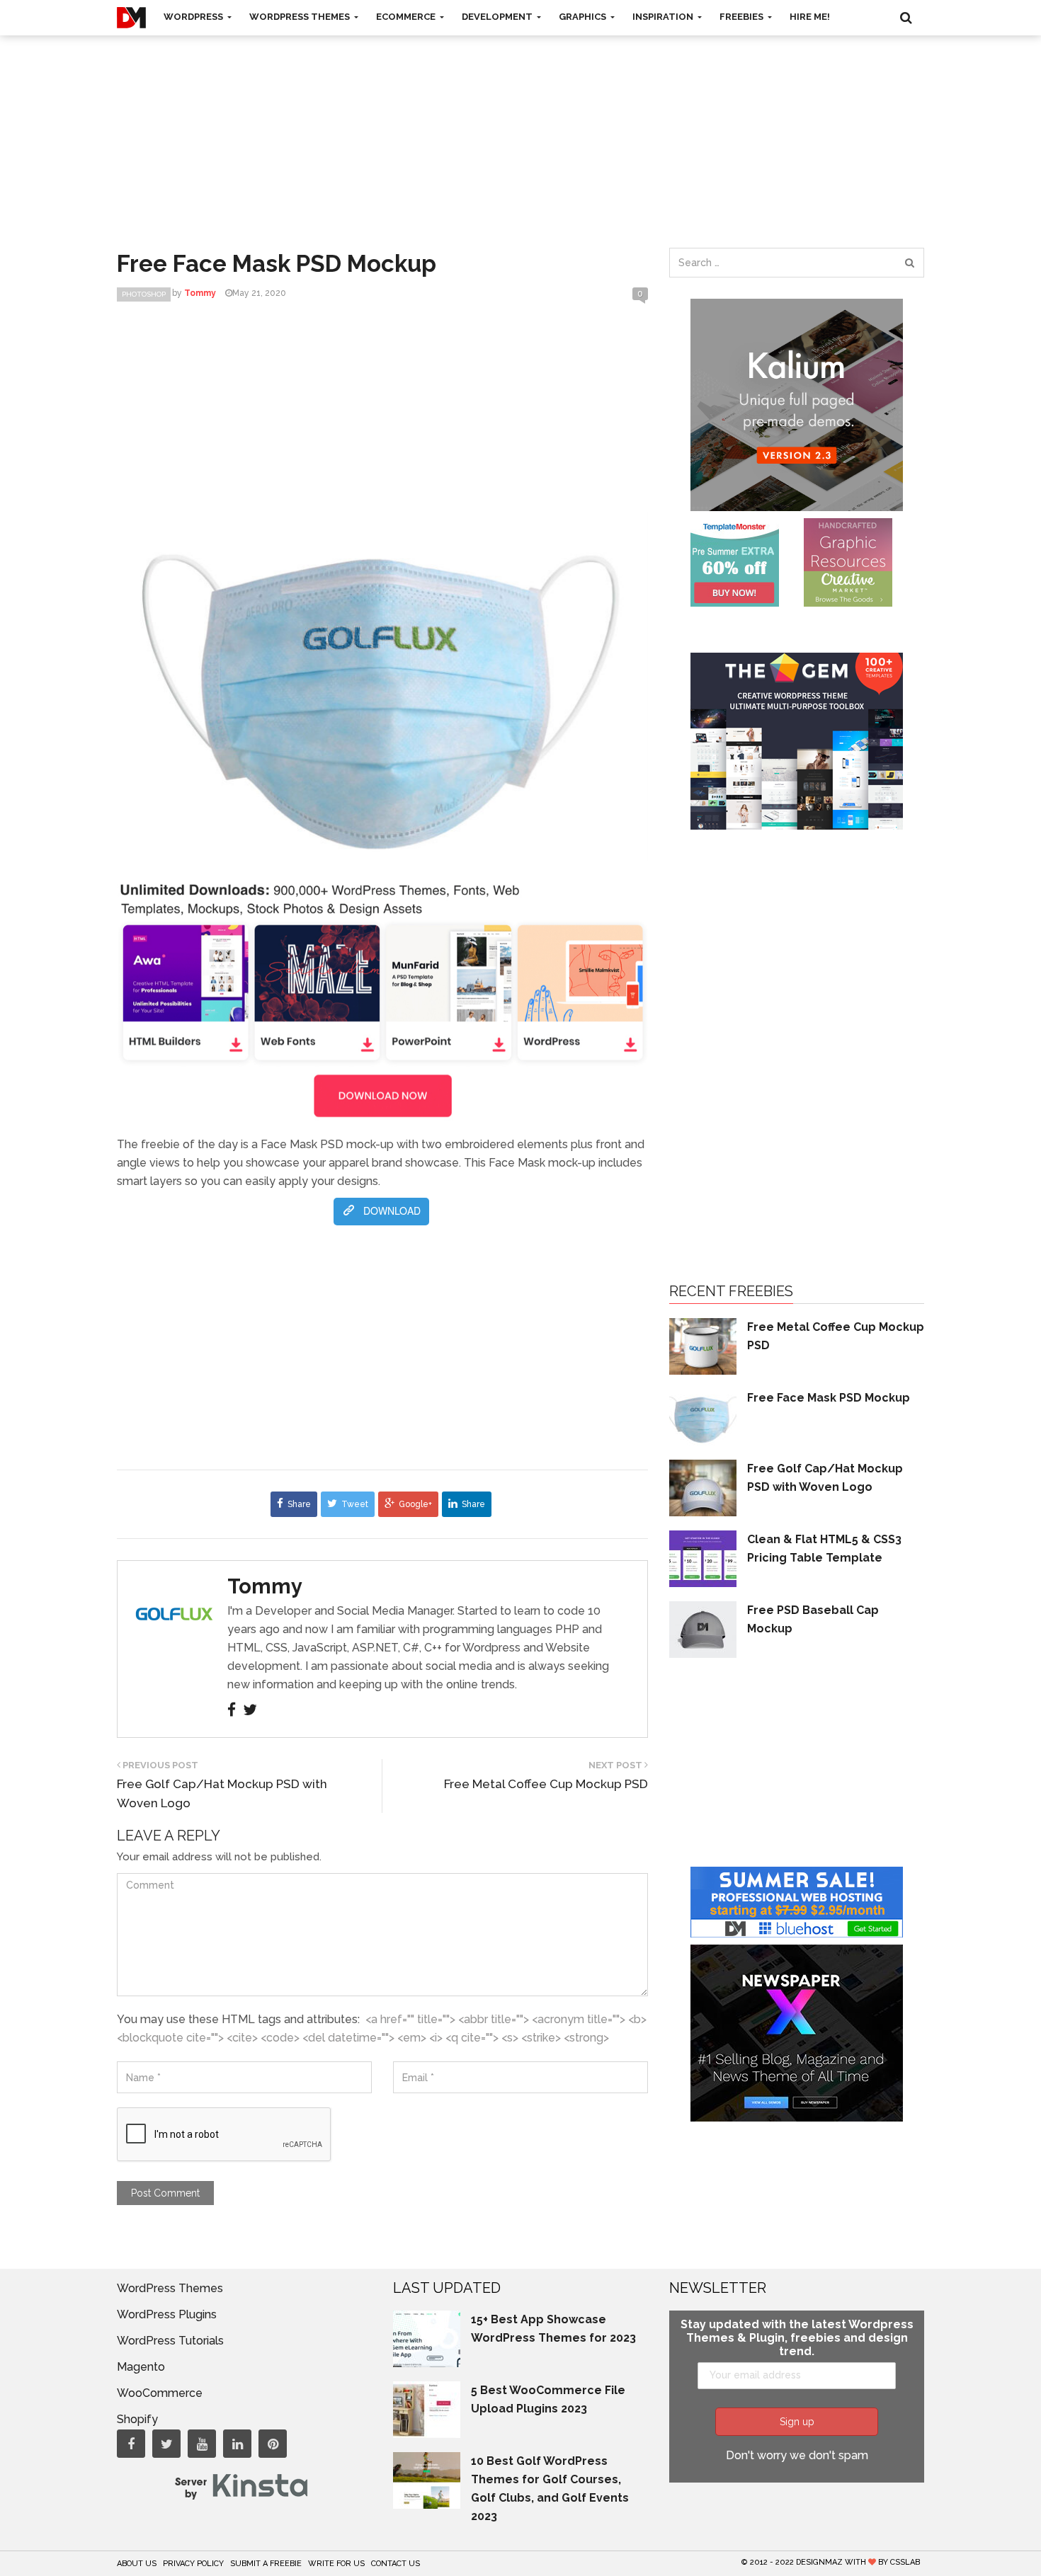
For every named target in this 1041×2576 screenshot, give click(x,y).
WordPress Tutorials (170, 2341)
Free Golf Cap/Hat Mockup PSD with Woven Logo (222, 1793)
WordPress (194, 17)
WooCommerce (160, 2393)
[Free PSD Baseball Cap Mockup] (703, 1628)
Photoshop (144, 294)
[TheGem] (797, 740)
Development (498, 17)
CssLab (905, 2562)
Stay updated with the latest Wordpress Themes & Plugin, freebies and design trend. (797, 2338)
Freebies (743, 17)
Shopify (137, 2419)
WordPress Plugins (167, 2314)
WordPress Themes (301, 17)
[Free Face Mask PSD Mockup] (703, 1416)
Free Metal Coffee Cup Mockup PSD (546, 1784)
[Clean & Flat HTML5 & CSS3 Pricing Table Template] (703, 1558)
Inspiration (664, 17)
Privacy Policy (193, 2564)
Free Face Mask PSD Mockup (829, 1398)
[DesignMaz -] (131, 18)
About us (137, 2564)
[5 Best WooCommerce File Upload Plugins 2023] (427, 2409)
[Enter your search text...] (909, 263)
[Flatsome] (797, 1901)
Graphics (584, 17)
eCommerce (407, 17)
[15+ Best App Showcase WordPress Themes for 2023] (427, 2338)
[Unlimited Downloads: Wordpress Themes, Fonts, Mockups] (382, 998)
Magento (141, 2367)
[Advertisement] (520, 127)
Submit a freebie (266, 2564)
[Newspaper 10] (797, 2032)
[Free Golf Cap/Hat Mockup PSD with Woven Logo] (703, 1487)
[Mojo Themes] (848, 562)
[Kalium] (797, 404)
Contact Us (396, 2564)
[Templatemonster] (735, 562)
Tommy (265, 1586)
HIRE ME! (810, 17)
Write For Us (336, 2564)
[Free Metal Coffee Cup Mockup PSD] (703, 1345)
